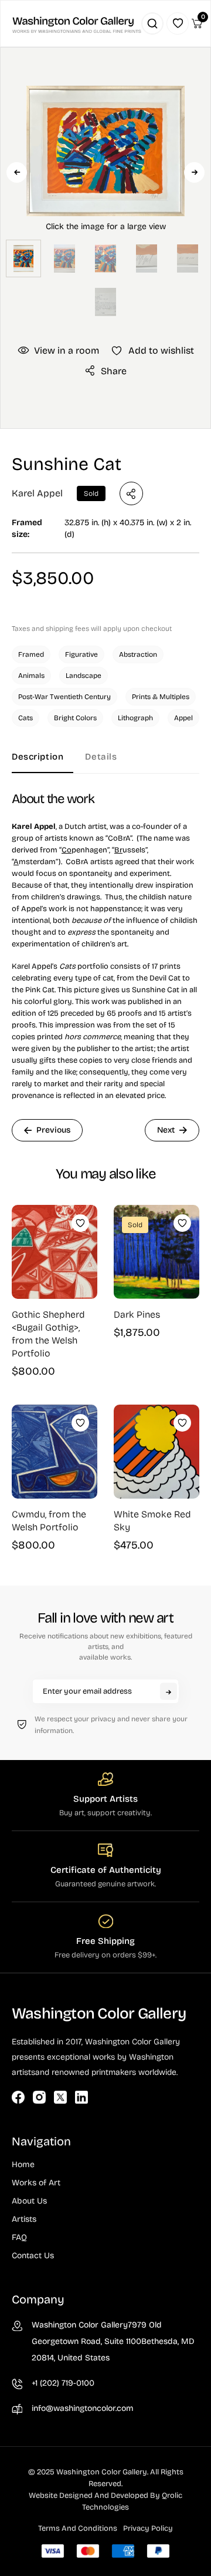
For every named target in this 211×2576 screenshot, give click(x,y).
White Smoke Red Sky (152, 1521)
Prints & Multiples (161, 697)
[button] (105, 192)
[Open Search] (152, 23)
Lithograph (135, 718)
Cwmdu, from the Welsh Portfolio (49, 1521)
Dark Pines (137, 1314)
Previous (17, 172)
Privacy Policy (148, 2528)
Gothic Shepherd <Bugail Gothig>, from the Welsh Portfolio (48, 1334)
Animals (31, 676)
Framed (31, 654)
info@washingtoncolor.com (83, 2408)
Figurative (81, 654)
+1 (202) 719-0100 (63, 2383)
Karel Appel (37, 493)
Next (194, 172)
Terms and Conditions (78, 2528)
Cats (25, 718)
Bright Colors (75, 718)
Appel (183, 718)
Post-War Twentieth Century (64, 697)
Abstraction (138, 654)
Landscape (84, 676)
